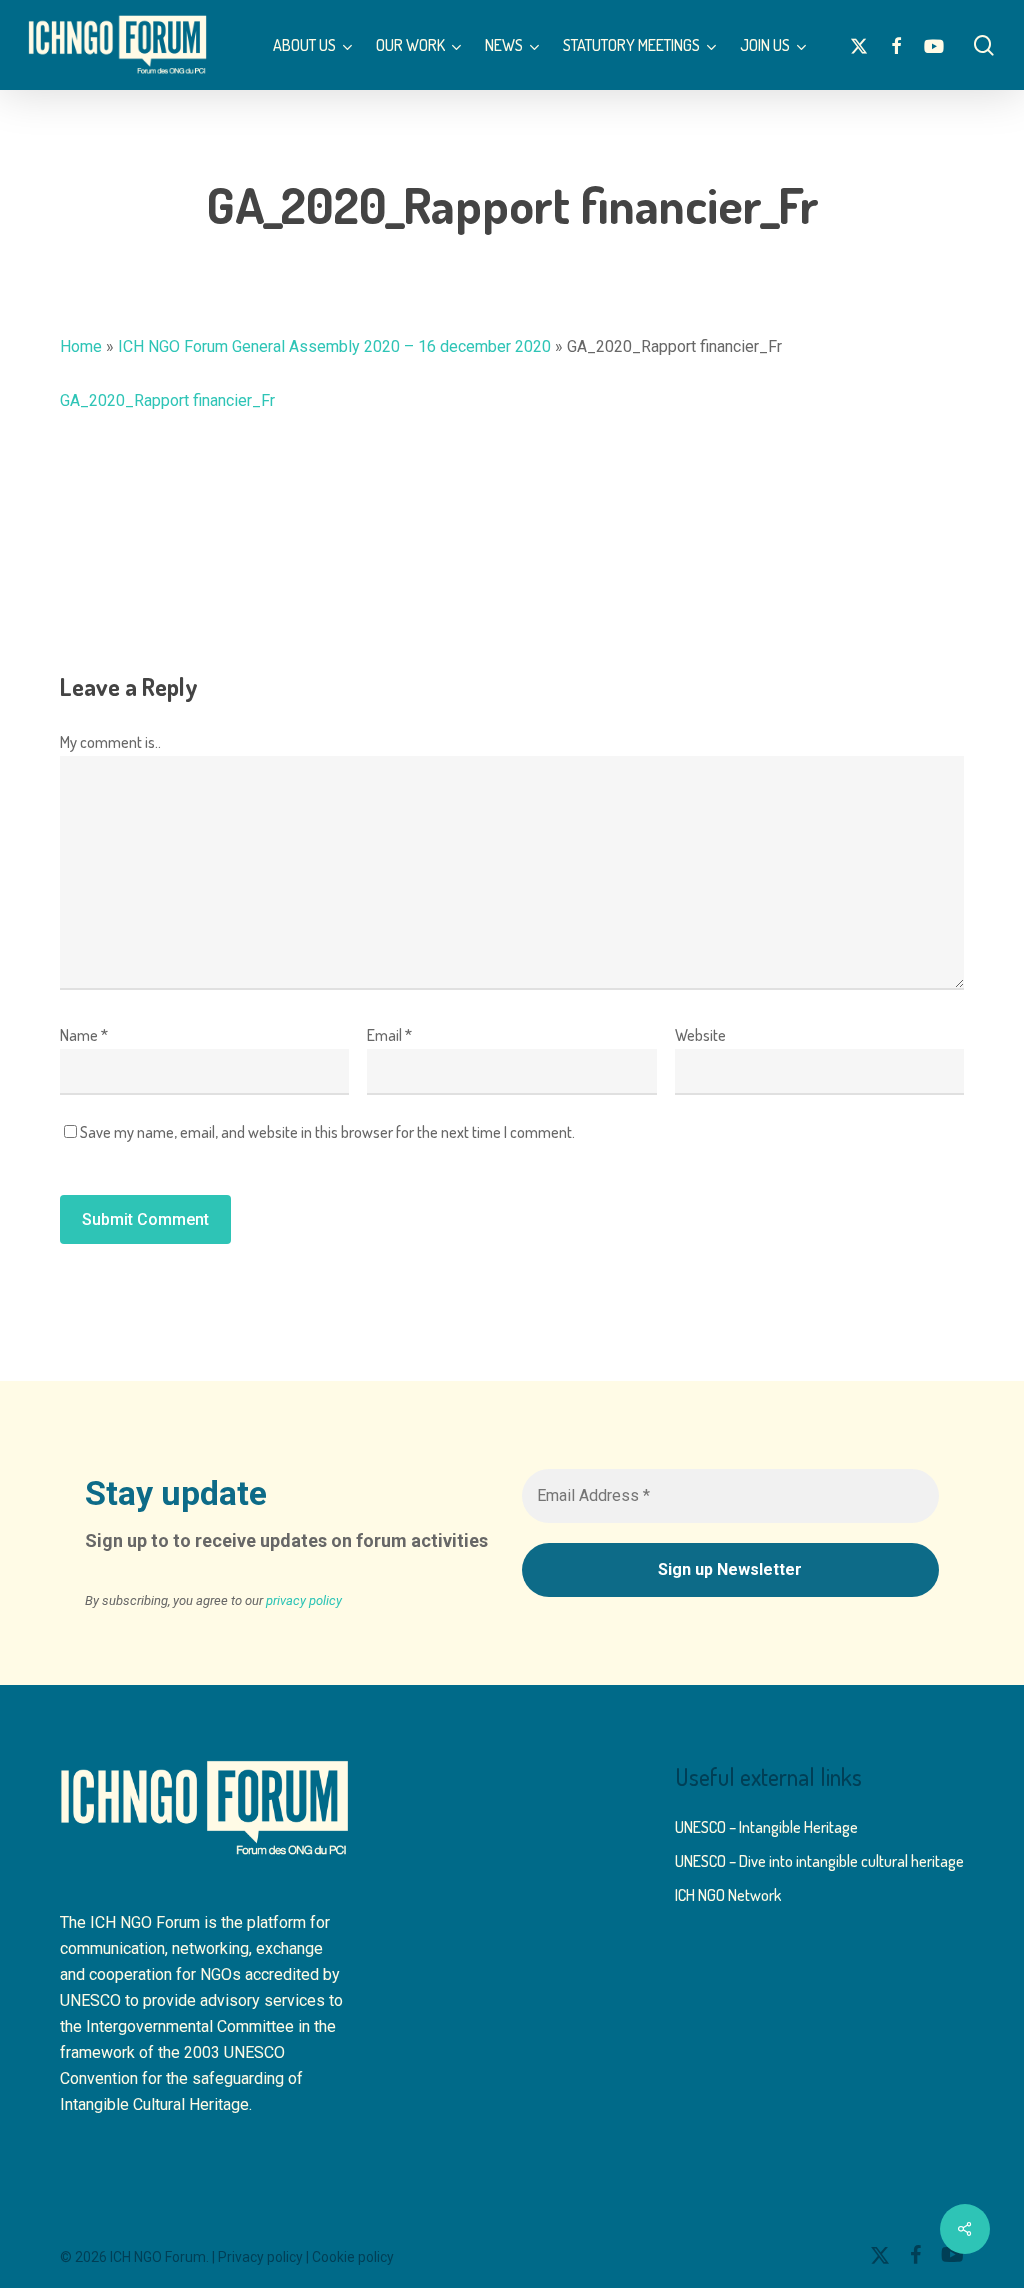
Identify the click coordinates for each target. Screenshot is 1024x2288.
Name (84, 1035)
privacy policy (304, 1600)
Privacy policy (260, 2257)
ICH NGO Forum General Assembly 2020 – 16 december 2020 (334, 346)
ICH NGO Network (728, 1895)
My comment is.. (110, 742)
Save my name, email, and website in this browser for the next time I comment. (327, 1132)
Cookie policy (353, 2257)
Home (81, 346)
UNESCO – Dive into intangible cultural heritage (819, 1861)
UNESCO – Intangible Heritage (766, 1827)
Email (389, 1035)
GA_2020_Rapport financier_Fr (167, 400)
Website (700, 1035)
